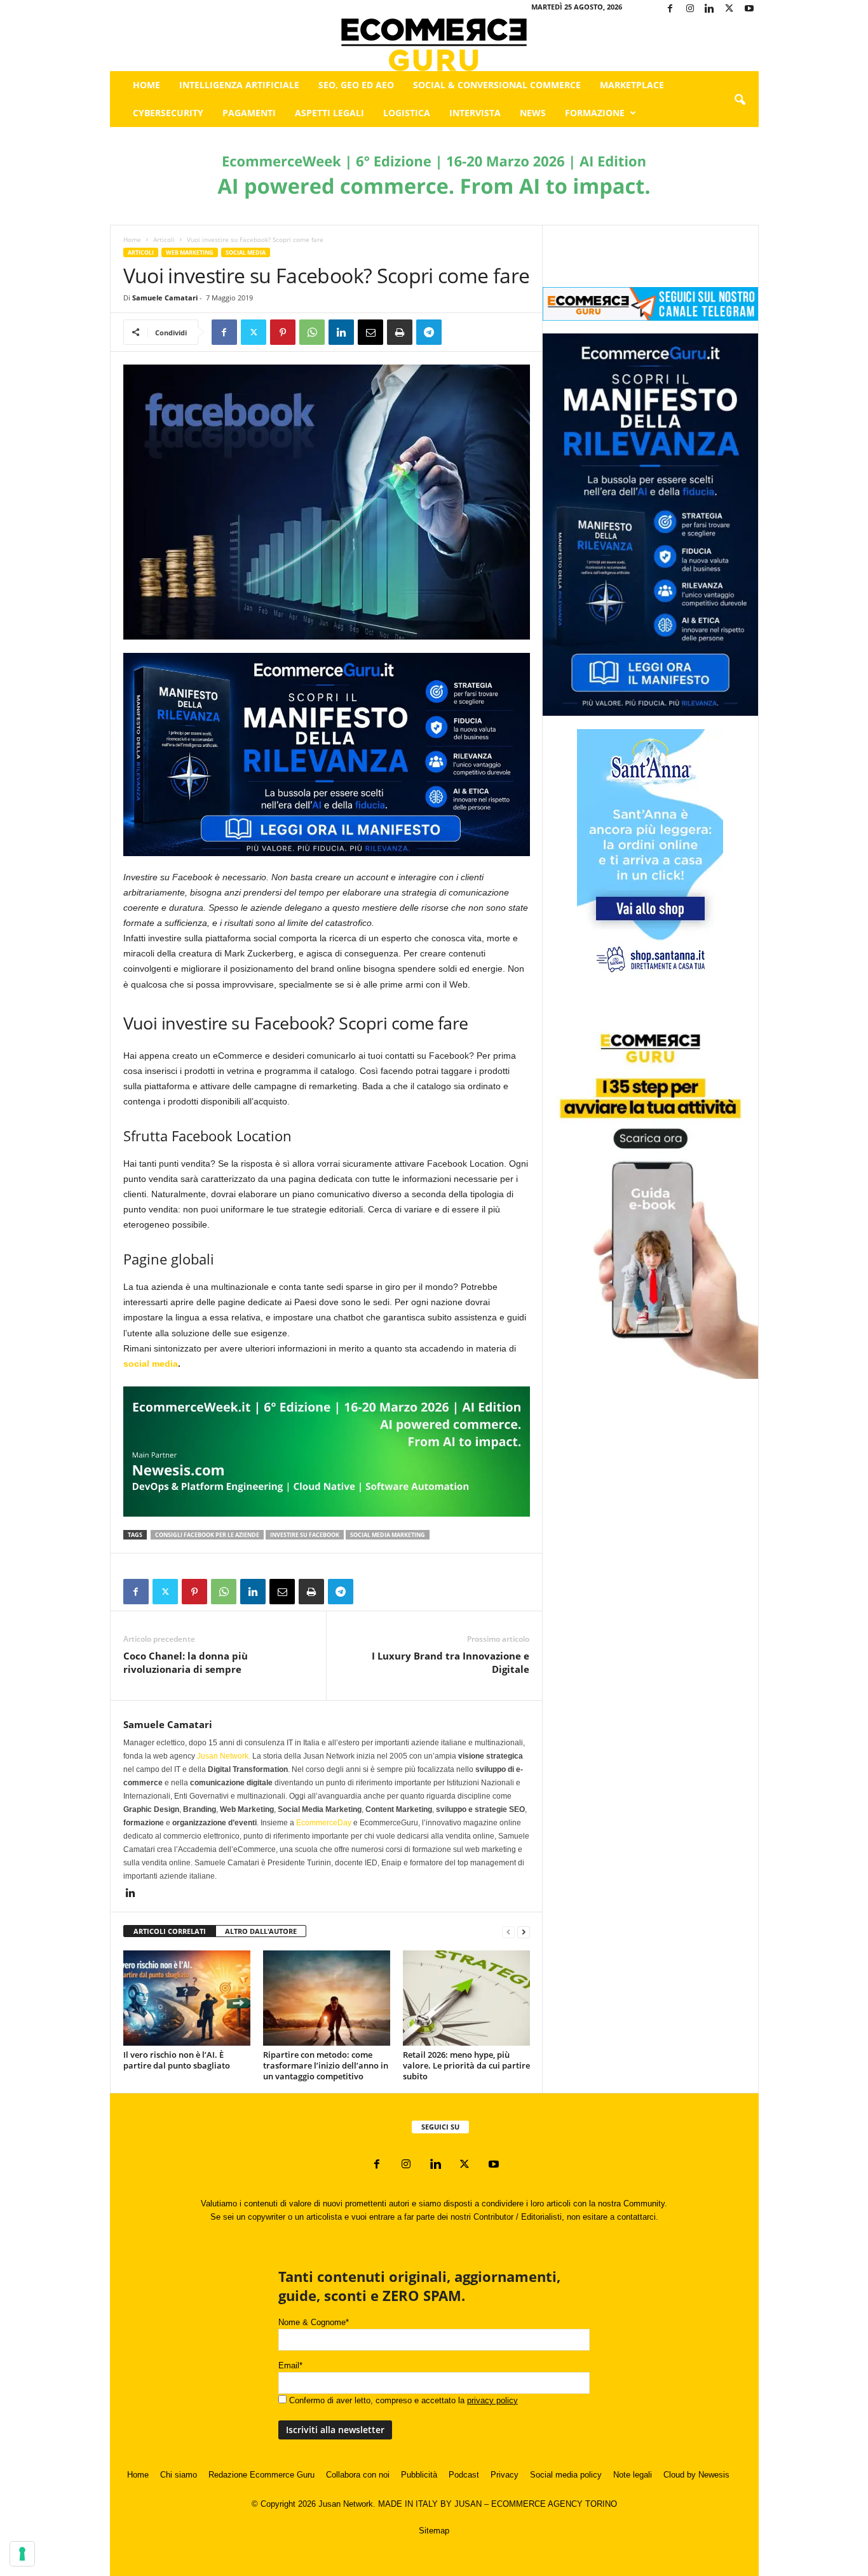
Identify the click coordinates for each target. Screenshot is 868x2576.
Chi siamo (179, 2475)
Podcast (464, 2475)
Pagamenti (249, 113)
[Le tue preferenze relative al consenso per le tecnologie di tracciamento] (22, 2554)
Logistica (407, 113)
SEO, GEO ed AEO (356, 85)
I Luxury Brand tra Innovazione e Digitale (451, 1662)
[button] (740, 100)
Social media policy (566, 2475)
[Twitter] (729, 9)
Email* (290, 2365)
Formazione (595, 113)
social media (151, 1364)
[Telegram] (429, 332)
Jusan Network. (224, 1756)
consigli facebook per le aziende (207, 1535)
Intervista (475, 113)
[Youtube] (749, 9)
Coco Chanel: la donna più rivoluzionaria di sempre (186, 1662)
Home (146, 85)
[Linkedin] (710, 9)
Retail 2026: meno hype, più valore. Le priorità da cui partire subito (466, 2065)
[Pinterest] (283, 332)
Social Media (246, 252)
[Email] (370, 332)
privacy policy (492, 2400)
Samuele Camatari (165, 298)
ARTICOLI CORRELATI (170, 1931)
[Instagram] (690, 9)
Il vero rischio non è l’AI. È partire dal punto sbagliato (177, 2060)
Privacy (505, 2475)
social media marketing (388, 1535)
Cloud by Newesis (696, 2475)
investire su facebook (305, 1535)
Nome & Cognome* (314, 2322)
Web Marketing (190, 252)
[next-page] (524, 1932)
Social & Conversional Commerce (497, 85)
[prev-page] (508, 1932)
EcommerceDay (324, 1823)
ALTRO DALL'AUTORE (261, 1931)
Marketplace (632, 85)
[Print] (400, 332)
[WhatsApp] (312, 332)
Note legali (633, 2475)
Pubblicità (419, 2475)
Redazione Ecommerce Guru (261, 2475)
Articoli (164, 239)
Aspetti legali (329, 113)
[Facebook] (670, 9)
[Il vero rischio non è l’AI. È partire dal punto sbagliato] (187, 1998)
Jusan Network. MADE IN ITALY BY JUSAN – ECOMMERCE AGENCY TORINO (468, 2504)
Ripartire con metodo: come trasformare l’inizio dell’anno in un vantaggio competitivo (326, 2065)
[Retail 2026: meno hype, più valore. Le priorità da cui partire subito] (466, 1998)
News (533, 113)
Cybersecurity (168, 113)
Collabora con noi (358, 2475)
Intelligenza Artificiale (239, 85)
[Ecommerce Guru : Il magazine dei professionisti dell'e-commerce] (434, 45)
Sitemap (434, 2531)
